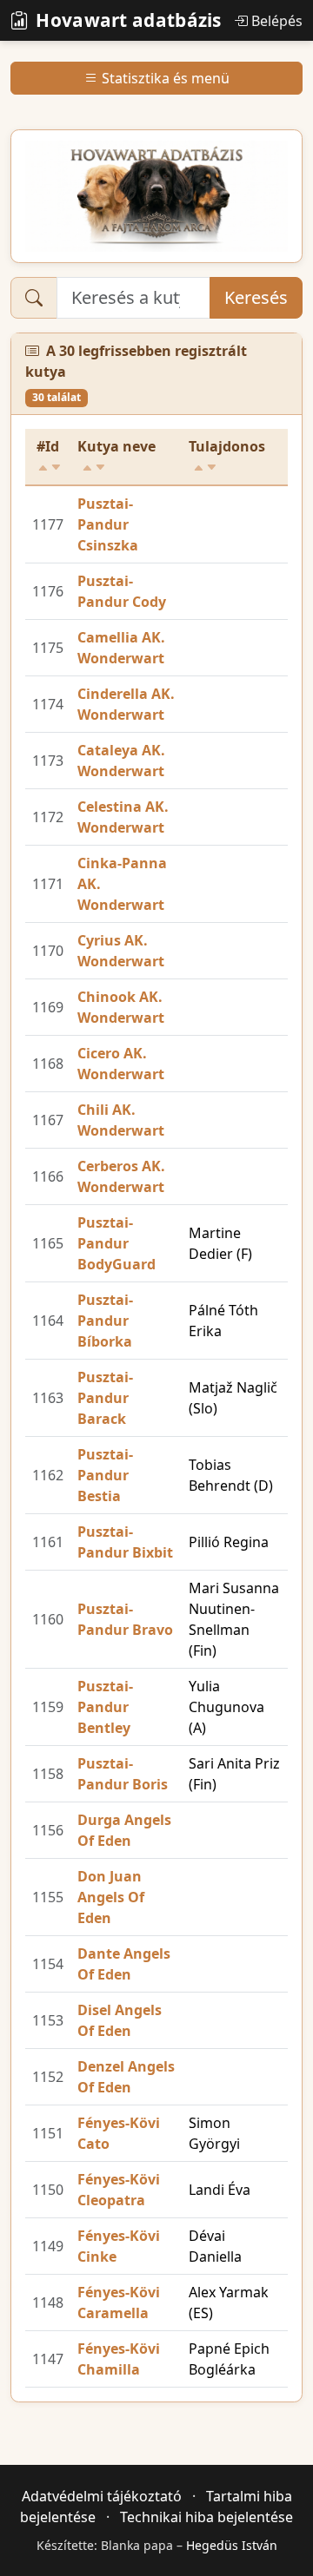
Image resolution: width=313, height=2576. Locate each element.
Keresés (256, 297)
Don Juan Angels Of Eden (111, 1897)
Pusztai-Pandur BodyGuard (117, 1243)
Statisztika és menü (166, 78)
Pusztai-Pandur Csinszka (108, 524)
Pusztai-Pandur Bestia (105, 1475)
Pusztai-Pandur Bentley (105, 1707)
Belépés (277, 21)
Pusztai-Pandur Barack (105, 1398)
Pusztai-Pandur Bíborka (105, 1321)
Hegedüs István (232, 2545)
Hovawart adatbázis (128, 20)
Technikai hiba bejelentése (206, 2517)
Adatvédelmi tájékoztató (102, 2496)
